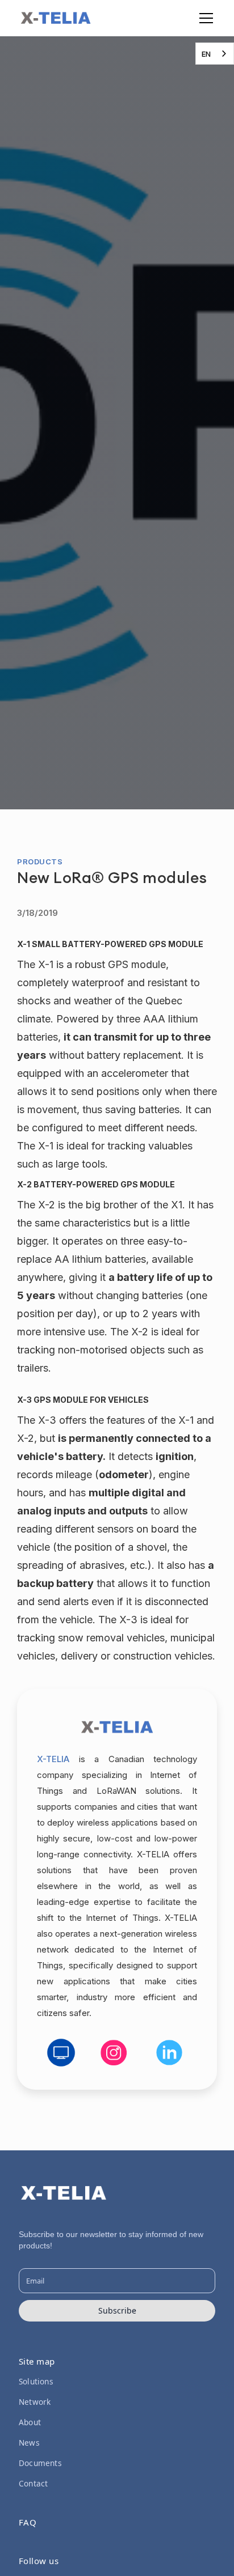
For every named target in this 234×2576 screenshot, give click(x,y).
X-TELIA (53, 1759)
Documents (40, 2463)
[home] (56, 18)
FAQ (28, 2522)
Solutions (36, 2381)
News (29, 2443)
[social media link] (61, 2053)
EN (206, 54)
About (30, 2422)
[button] (204, 18)
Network (35, 2402)
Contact (33, 2483)
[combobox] (215, 54)
